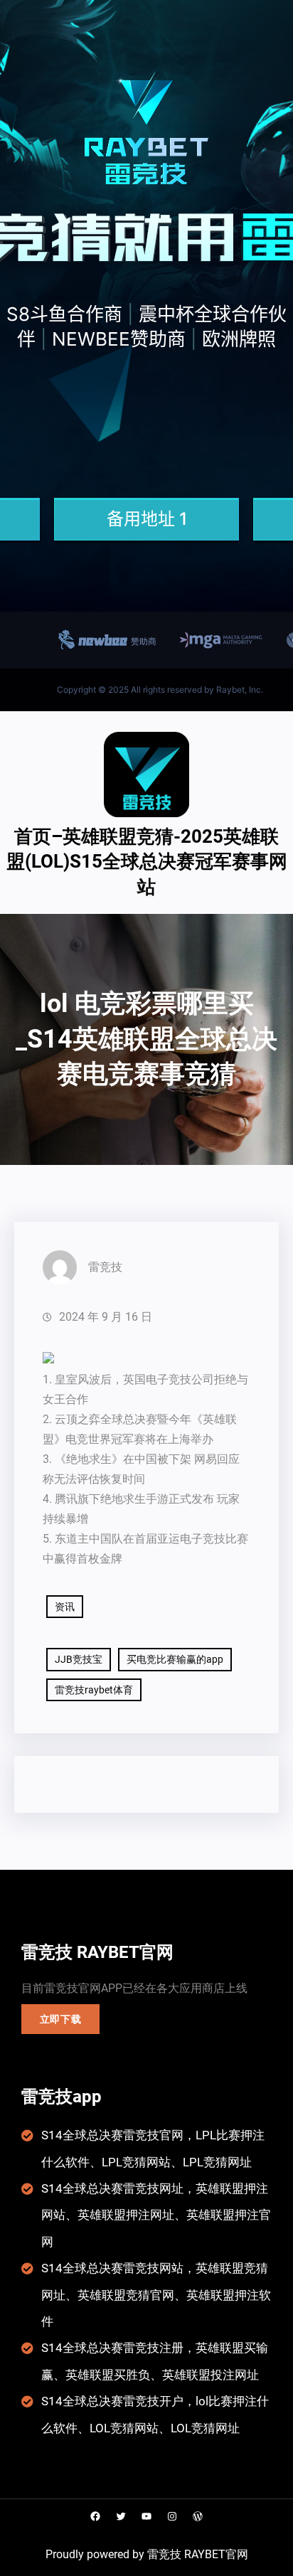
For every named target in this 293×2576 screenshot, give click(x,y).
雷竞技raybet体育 (94, 1690)
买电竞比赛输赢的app (175, 1659)
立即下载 (61, 2019)
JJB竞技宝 (79, 1659)
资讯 (65, 1607)
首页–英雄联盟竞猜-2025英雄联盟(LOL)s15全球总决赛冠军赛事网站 (147, 862)
